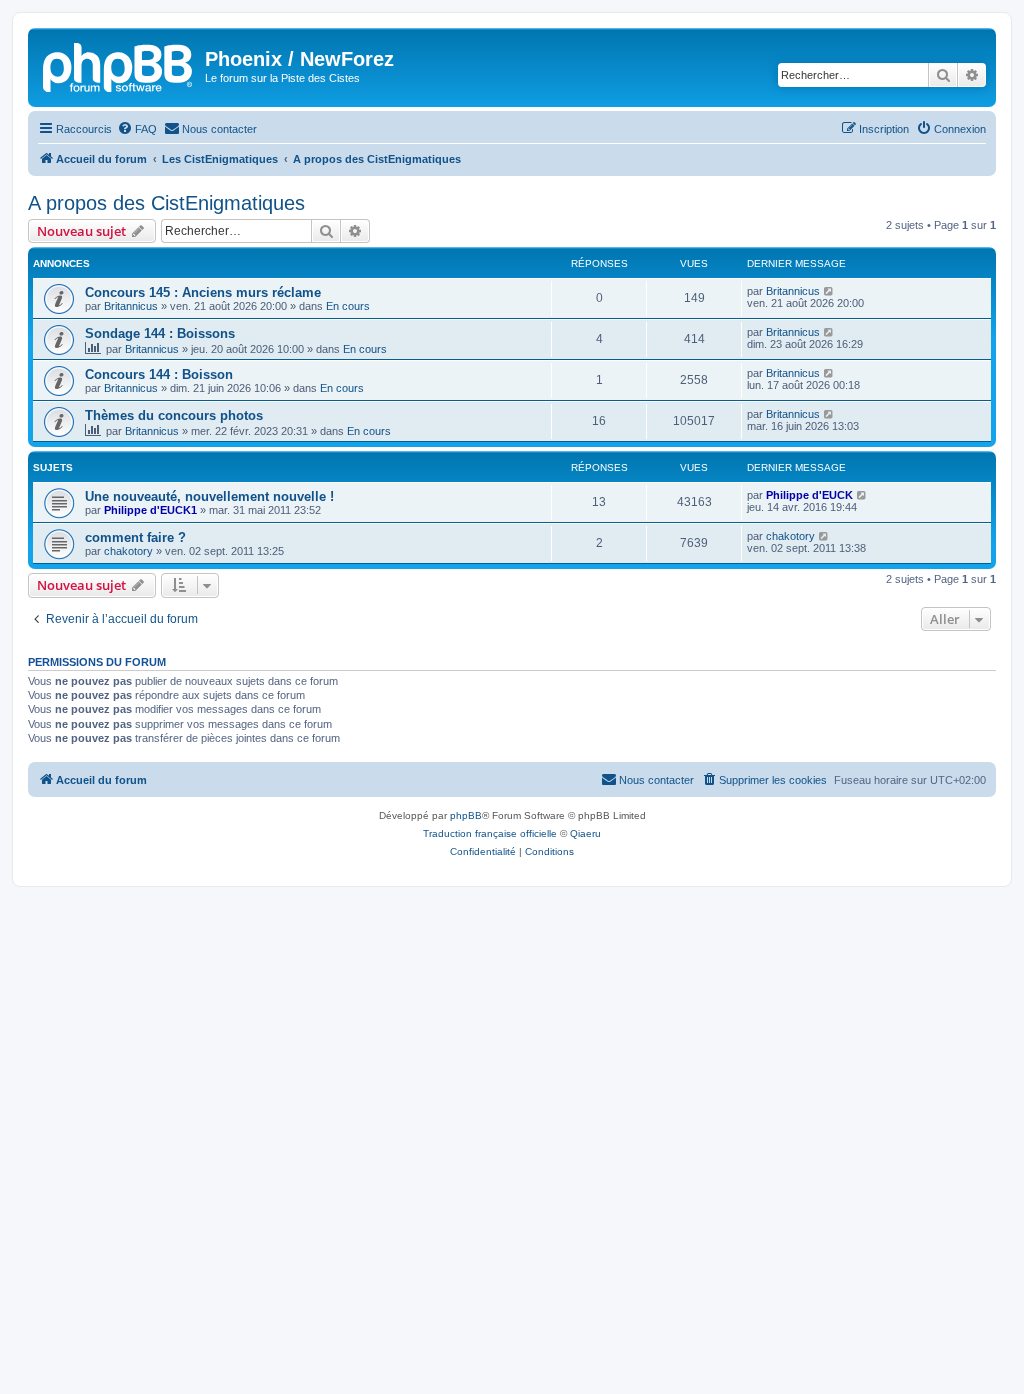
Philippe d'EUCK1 (150, 510)
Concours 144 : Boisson (159, 374)
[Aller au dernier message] (829, 291)
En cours (348, 306)
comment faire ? (135, 537)
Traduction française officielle (490, 833)
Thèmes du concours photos (174, 415)
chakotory (128, 551)
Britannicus (131, 306)
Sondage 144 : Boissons (160, 333)
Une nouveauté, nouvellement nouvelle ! (209, 496)
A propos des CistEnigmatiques (166, 203)
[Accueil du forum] (119, 65)
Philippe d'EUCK (809, 495)
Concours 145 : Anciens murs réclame (203, 292)
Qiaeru (585, 833)
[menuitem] (137, 129)
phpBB (466, 815)
